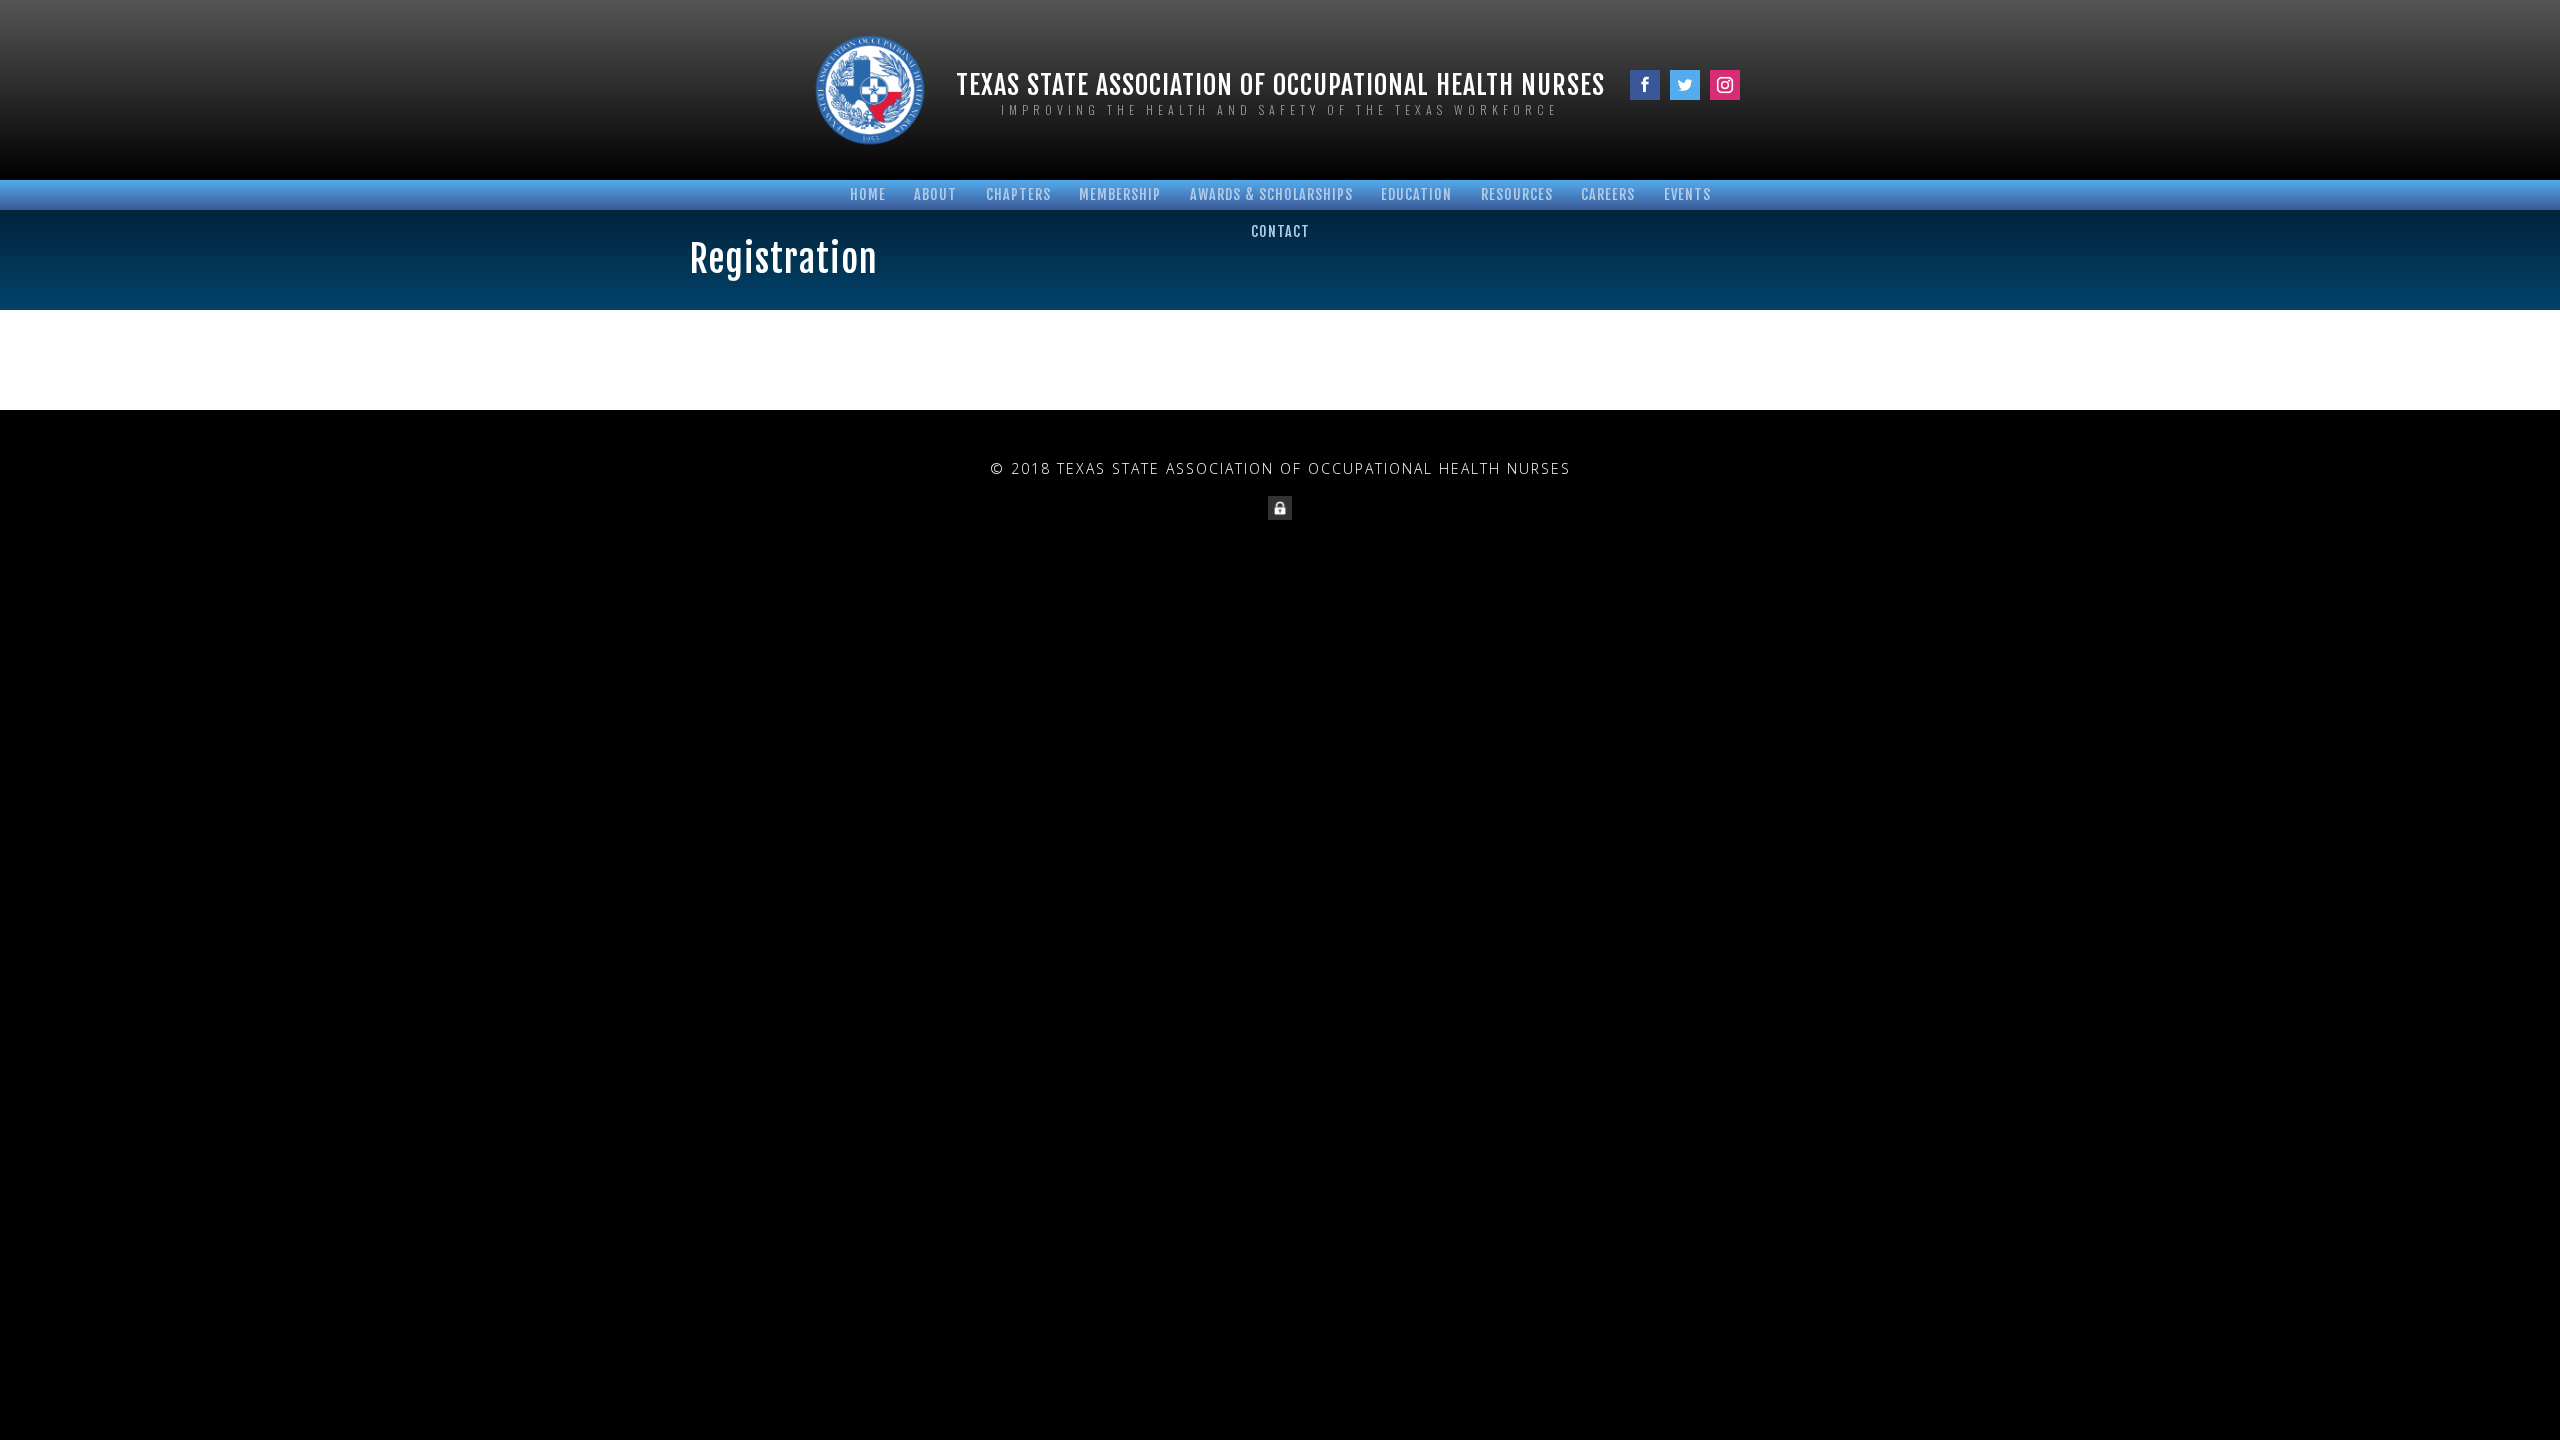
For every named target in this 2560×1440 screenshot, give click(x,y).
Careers (1608, 194)
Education (1416, 194)
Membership (1120, 194)
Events (1687, 194)
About (935, 194)
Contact (1280, 231)
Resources (1517, 194)
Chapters (1018, 194)
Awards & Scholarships (1271, 194)
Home (868, 194)
